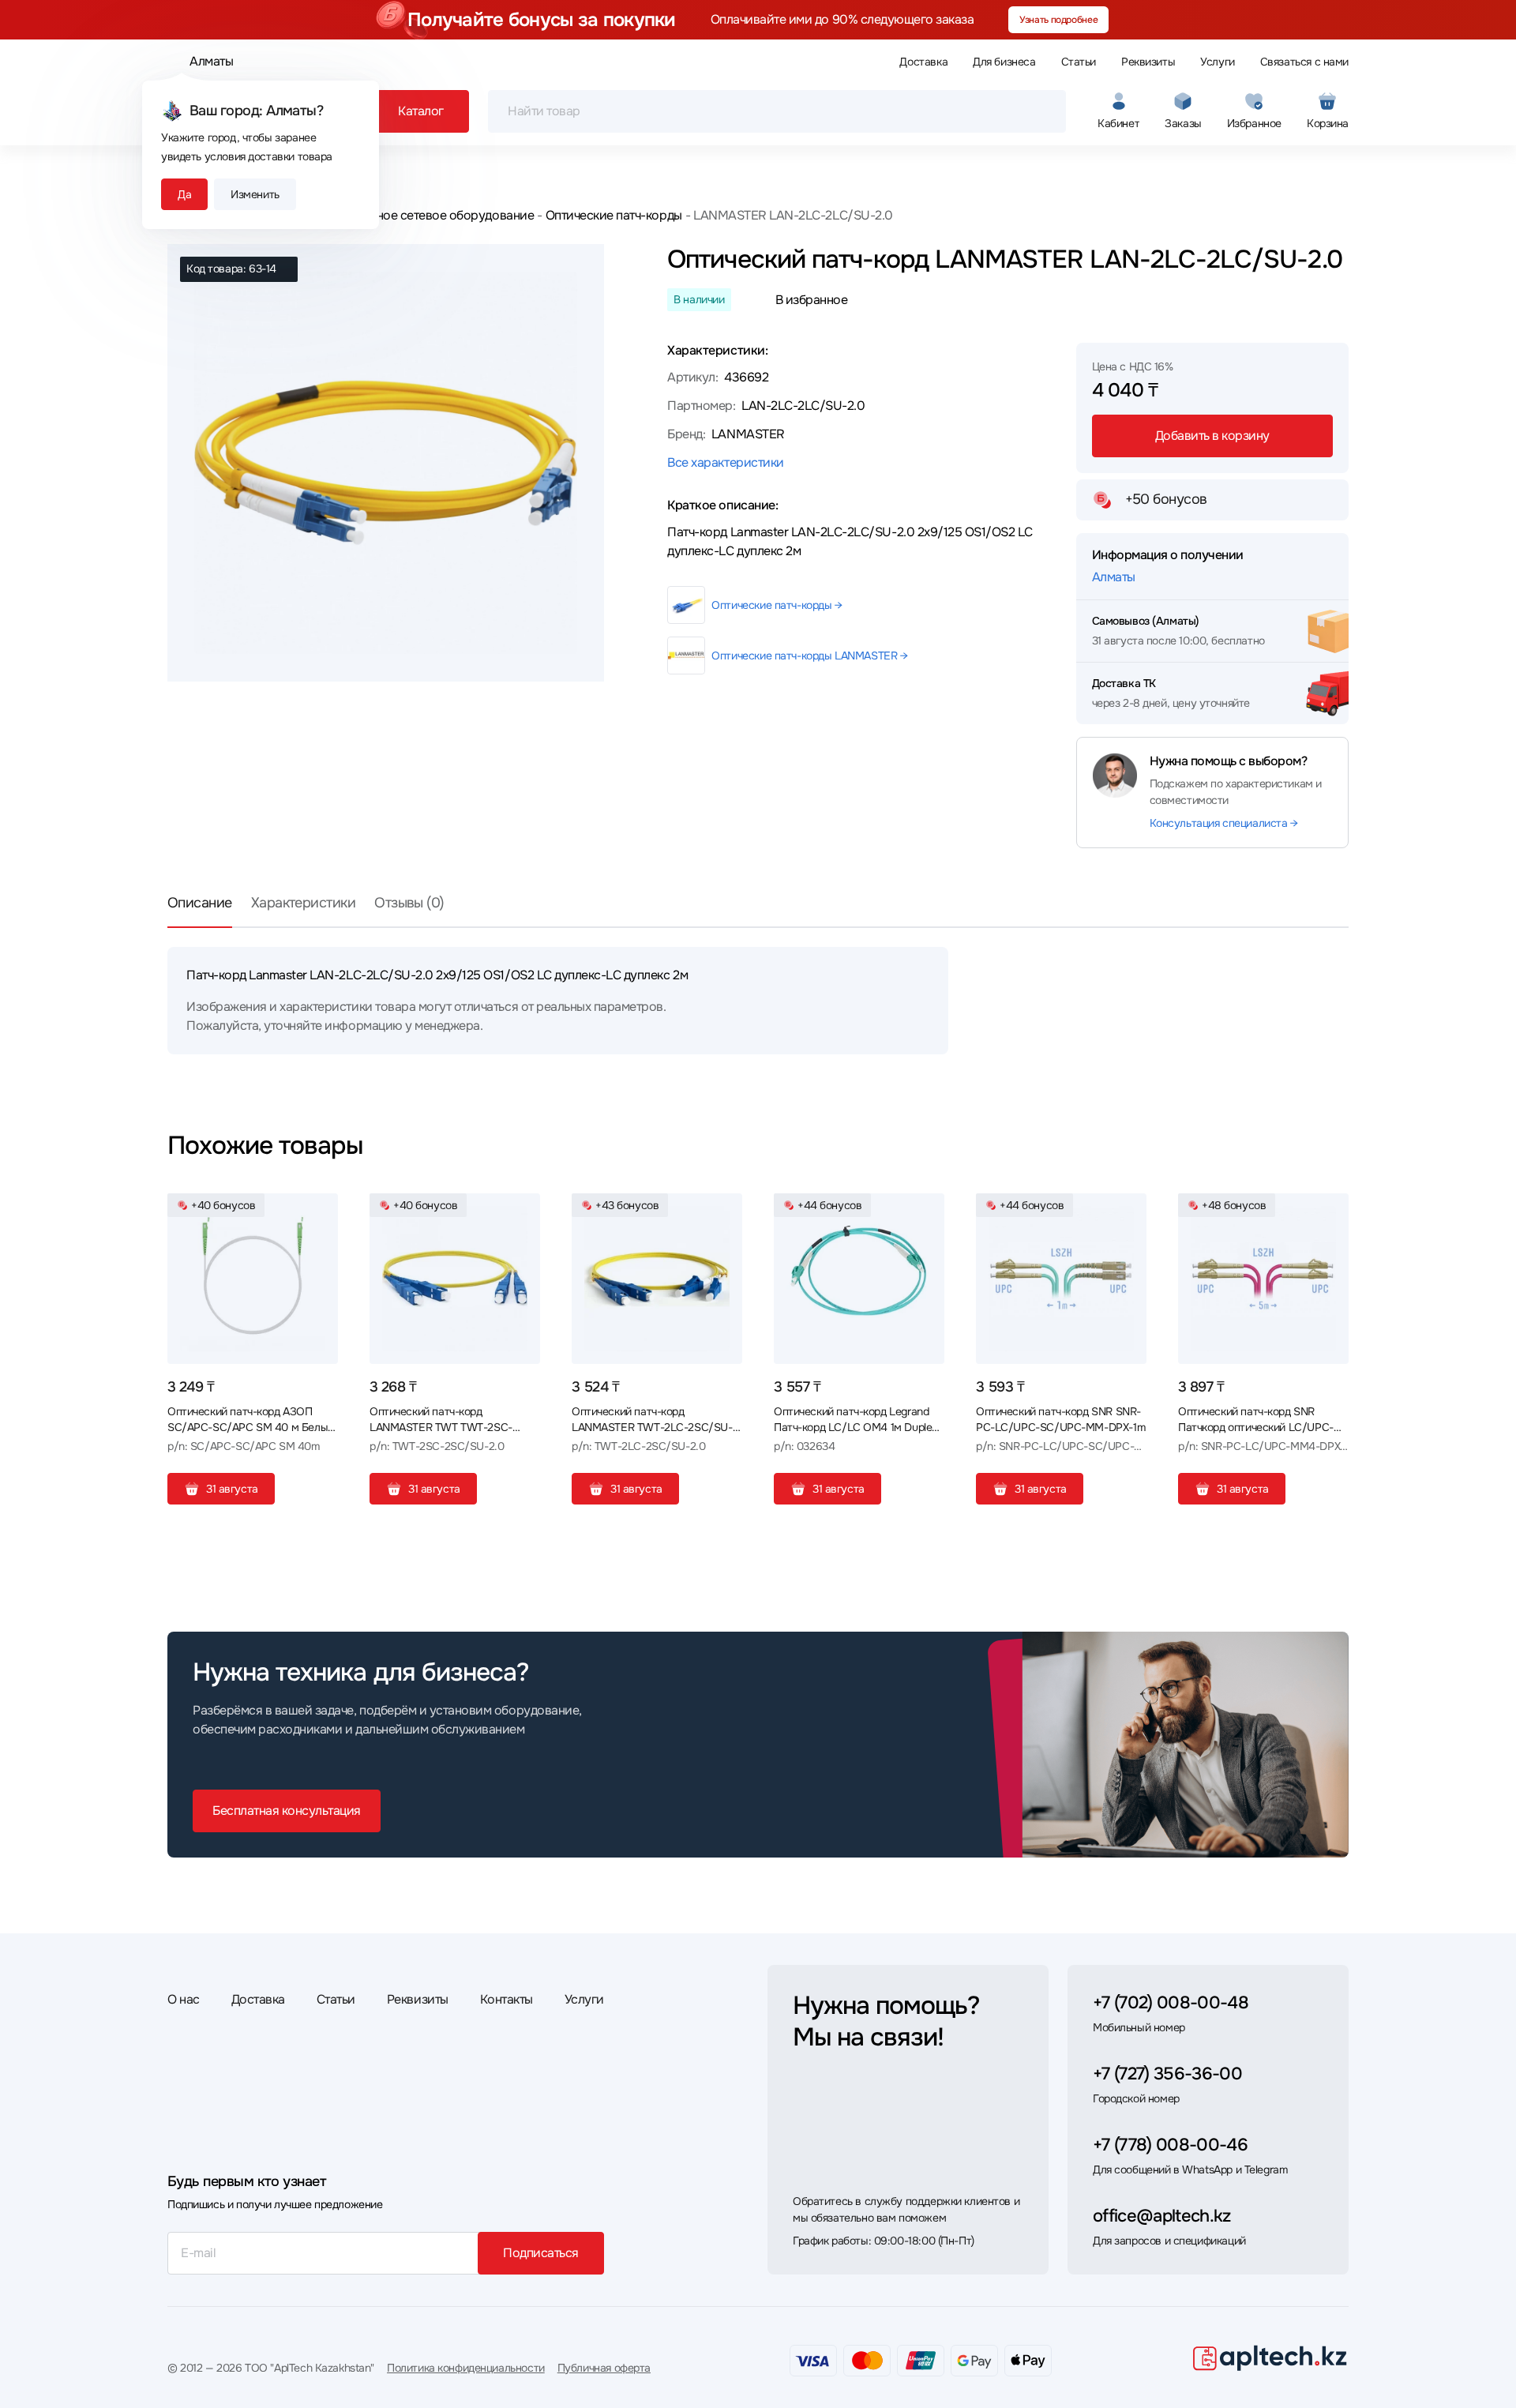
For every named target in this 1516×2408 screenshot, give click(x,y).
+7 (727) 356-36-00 (1167, 2074)
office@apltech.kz (1162, 2216)
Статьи (1079, 62)
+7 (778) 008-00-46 (1170, 2145)
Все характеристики (725, 462)
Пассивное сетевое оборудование (433, 215)
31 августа (232, 1489)
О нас (184, 1999)
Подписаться (541, 2253)
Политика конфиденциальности (466, 2368)
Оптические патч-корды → (777, 605)
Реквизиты (1148, 62)
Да (184, 194)
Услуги (1217, 62)
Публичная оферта (604, 2368)
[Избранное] (320, 1212)
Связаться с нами (1304, 62)
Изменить (255, 194)
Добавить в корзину (1212, 436)
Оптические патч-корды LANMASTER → (809, 656)
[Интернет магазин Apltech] (1270, 2357)
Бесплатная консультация (287, 1811)
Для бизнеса (1004, 62)
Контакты (507, 1999)
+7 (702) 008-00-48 (1171, 2003)
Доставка (923, 62)
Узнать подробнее (1058, 20)
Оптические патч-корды (614, 215)
